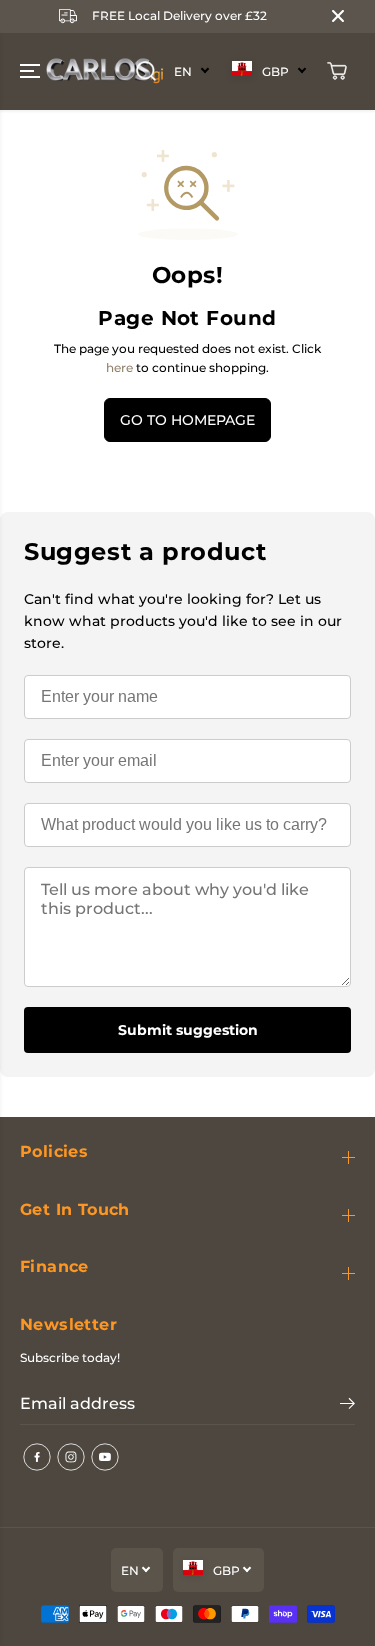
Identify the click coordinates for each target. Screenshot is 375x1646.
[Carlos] (44, 71)
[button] (32, 71)
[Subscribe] (347, 1406)
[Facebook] (37, 1457)
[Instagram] (71, 1457)
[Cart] (337, 71)
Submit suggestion (188, 1030)
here (119, 367)
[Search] (146, 71)
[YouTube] (105, 1457)
